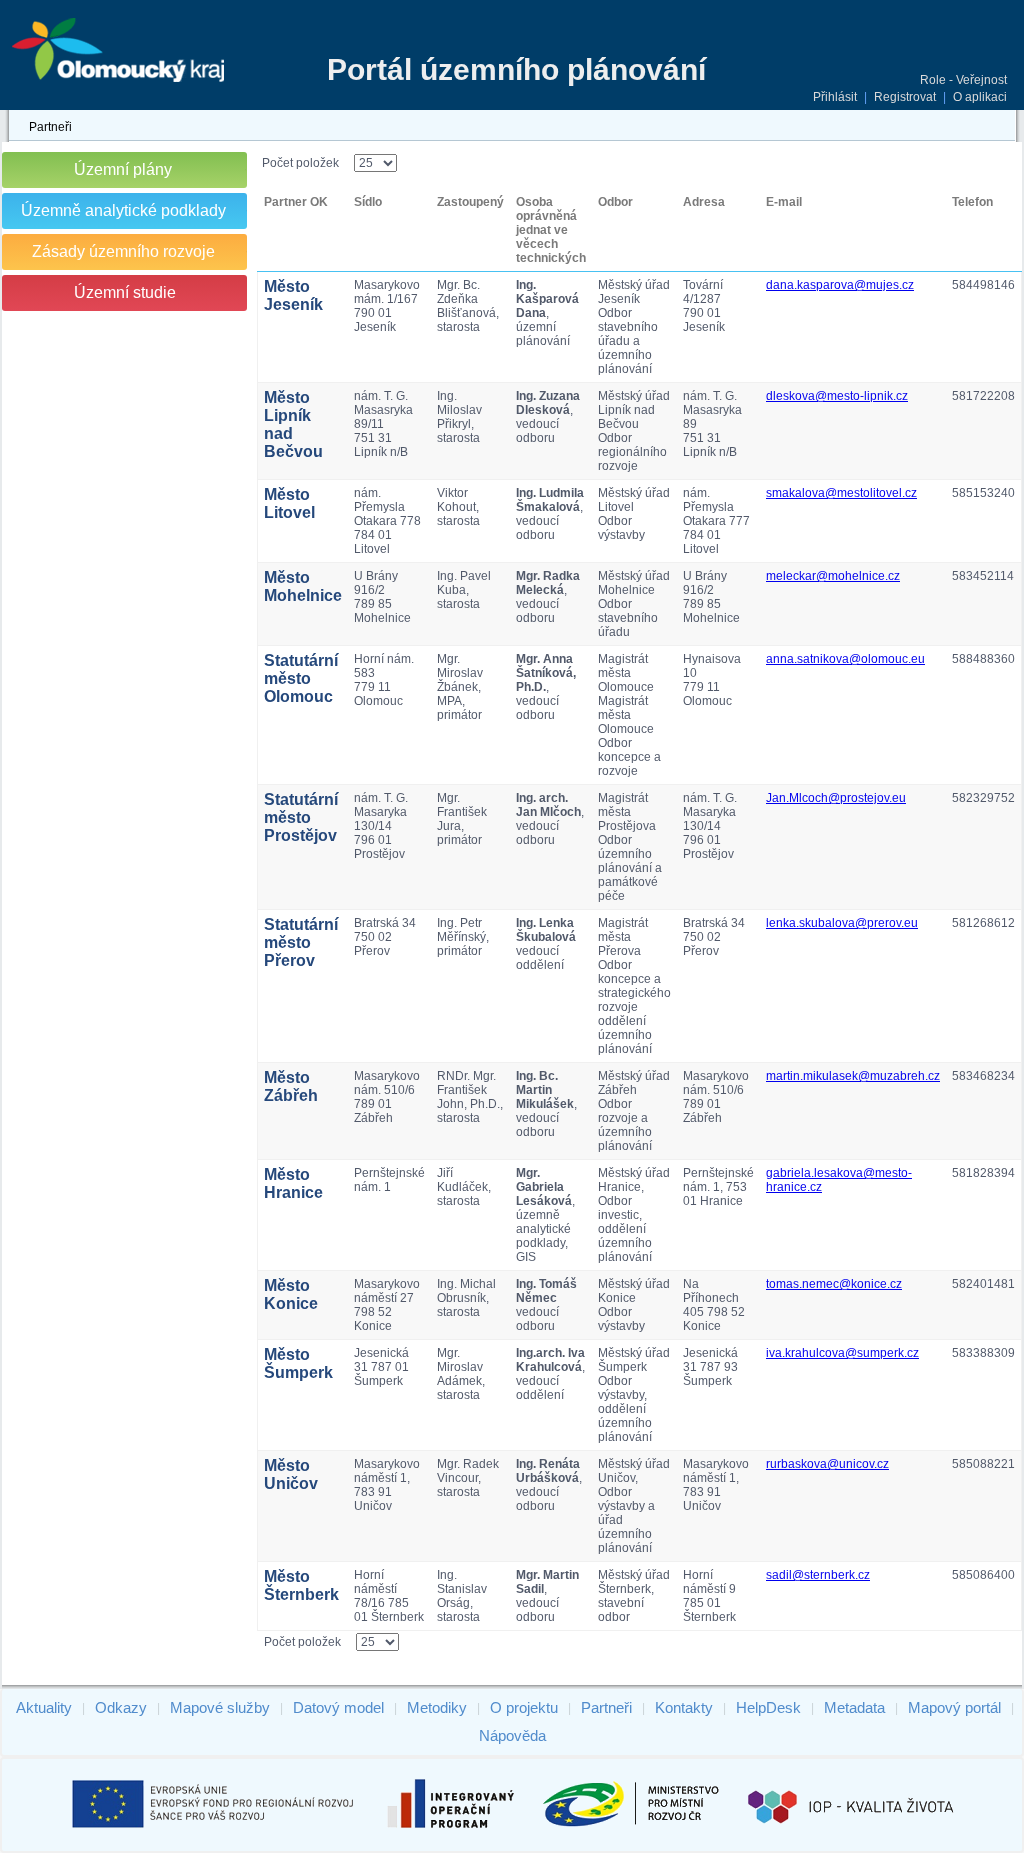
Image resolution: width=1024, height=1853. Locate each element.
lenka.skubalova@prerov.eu (842, 923)
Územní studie (125, 292)
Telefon (972, 202)
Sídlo (368, 202)
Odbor (615, 202)
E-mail (784, 202)
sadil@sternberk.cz (818, 1575)
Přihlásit (835, 97)
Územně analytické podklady (123, 210)
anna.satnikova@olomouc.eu (845, 659)
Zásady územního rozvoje (123, 251)
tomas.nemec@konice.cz (834, 1284)
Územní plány (123, 169)
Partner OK (296, 202)
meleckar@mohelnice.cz (833, 576)
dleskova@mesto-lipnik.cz (837, 396)
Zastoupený (470, 202)
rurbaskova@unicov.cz (827, 1464)
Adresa (704, 202)
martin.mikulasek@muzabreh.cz (853, 1076)
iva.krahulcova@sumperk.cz (842, 1353)
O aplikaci (980, 97)
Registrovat (905, 97)
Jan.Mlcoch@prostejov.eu (836, 798)
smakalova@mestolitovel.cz (841, 493)
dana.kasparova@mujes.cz (840, 285)
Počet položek (300, 163)
